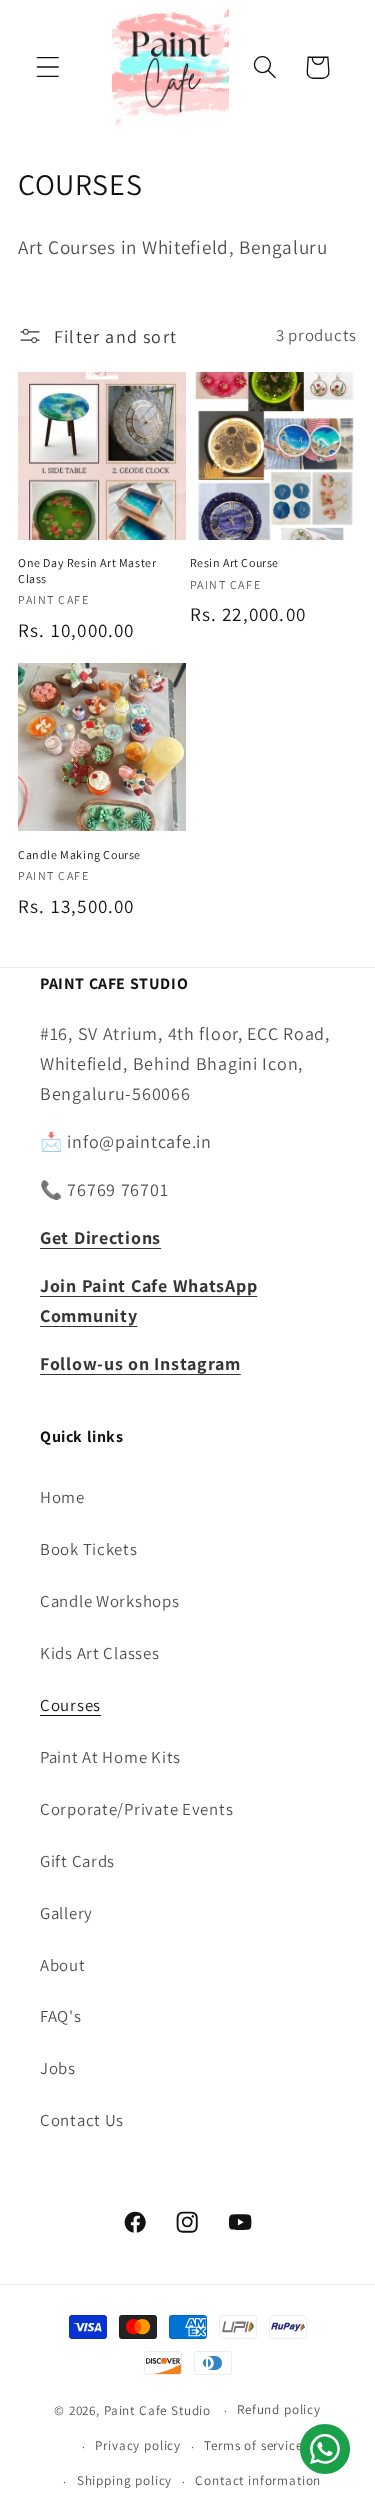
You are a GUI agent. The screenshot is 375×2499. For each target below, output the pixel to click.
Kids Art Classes (100, 1653)
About (63, 1965)
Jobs (58, 2068)
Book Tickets (89, 1549)
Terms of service (253, 2445)
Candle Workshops (110, 1601)
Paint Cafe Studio (157, 2410)
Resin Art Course (235, 562)
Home (62, 1497)
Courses (70, 1705)
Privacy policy (138, 2445)
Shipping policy (125, 2480)
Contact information (258, 2480)
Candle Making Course (79, 854)
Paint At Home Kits (110, 1757)
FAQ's (61, 2016)
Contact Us (82, 2120)
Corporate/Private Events (136, 1809)
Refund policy (279, 2409)
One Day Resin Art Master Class (87, 570)
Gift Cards (77, 1861)
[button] (48, 67)
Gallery (66, 1913)
